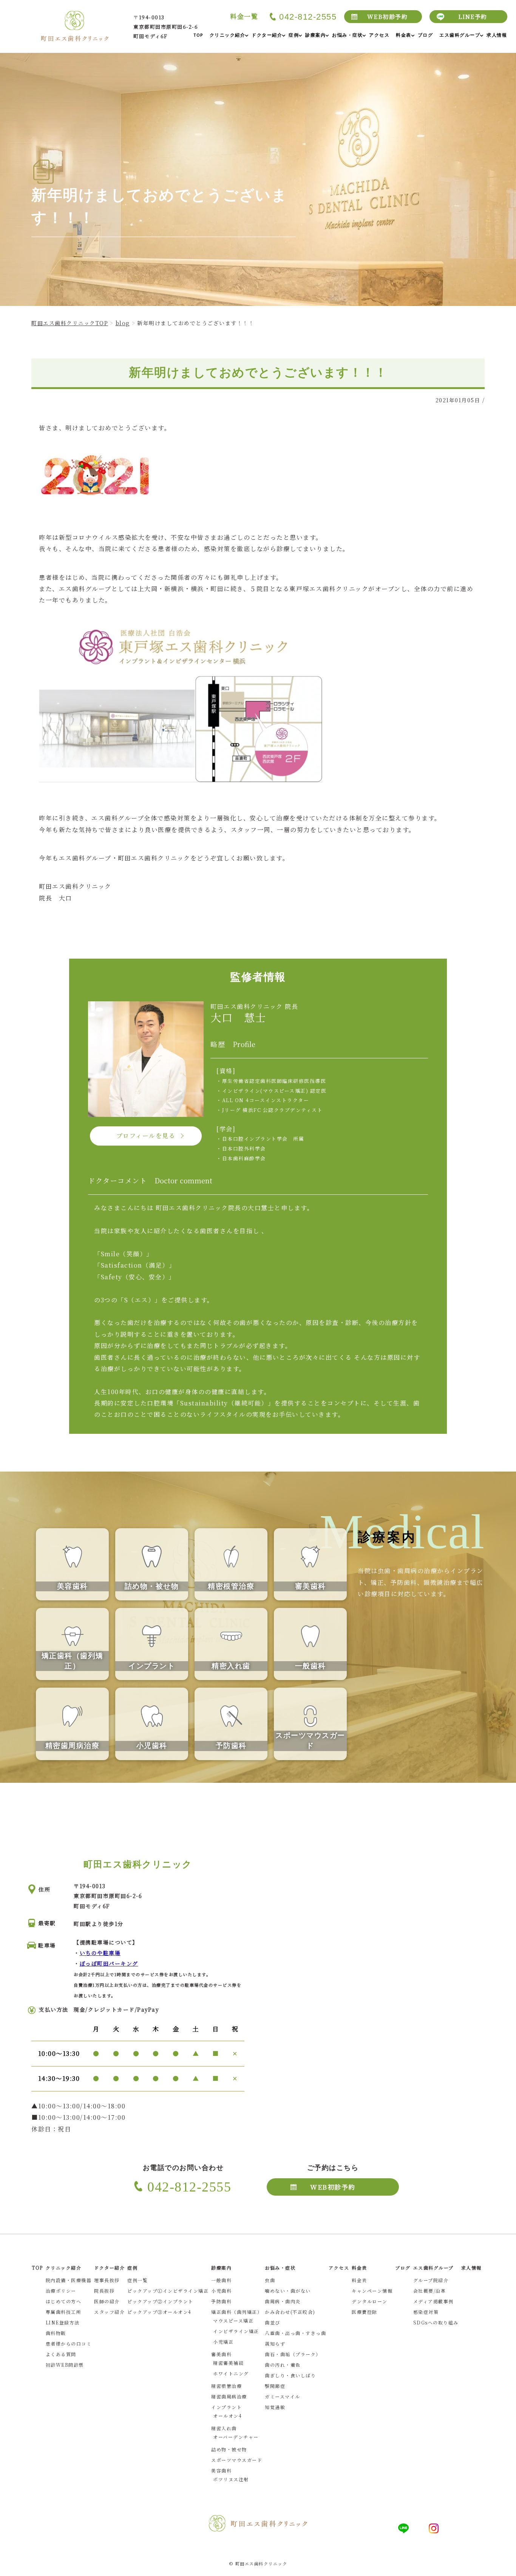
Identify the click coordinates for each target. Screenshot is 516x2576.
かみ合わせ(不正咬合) (290, 2312)
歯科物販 (56, 2333)
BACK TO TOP (506, 2566)
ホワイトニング (231, 2373)
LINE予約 (473, 16)
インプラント (226, 2407)
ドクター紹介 (109, 2268)
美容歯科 (221, 2470)
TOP (37, 2268)
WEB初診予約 (388, 16)
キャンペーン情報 (372, 2291)
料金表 (359, 2280)
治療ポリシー (61, 2291)
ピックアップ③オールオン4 (159, 2312)
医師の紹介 (107, 2301)
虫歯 (270, 2280)
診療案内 (221, 2268)
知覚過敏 (275, 2407)
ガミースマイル (283, 2396)
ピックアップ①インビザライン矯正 (168, 2291)
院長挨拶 (104, 2291)
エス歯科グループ (433, 2268)
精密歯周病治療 (229, 2396)
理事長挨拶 (107, 2280)
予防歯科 (221, 2301)
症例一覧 (137, 2280)
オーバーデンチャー (236, 2437)
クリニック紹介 (64, 2268)
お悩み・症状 (280, 2268)
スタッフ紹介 (109, 2312)
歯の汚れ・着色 (283, 2365)
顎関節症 (275, 2386)
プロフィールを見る (146, 1136)
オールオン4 (227, 2416)
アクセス (339, 2268)
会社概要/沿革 (430, 2291)
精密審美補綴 (228, 2363)
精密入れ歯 (224, 2428)
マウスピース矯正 (233, 2320)
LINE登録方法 (63, 2322)
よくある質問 (61, 2354)
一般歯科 (221, 2280)
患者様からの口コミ (69, 2344)
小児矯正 (223, 2342)
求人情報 (471, 2268)
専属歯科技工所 (64, 2312)
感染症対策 (426, 2312)
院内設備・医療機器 (69, 2280)
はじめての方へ (64, 2301)
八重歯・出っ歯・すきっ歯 (295, 2333)
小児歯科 (221, 2291)
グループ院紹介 (431, 2280)
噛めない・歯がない (288, 2291)
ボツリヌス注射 (231, 2479)
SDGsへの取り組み (436, 2322)
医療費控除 (365, 2312)
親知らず (275, 2344)
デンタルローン (370, 2301)
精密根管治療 (226, 2386)
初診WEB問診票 (65, 2365)
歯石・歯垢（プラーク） (293, 2354)
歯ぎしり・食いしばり (290, 2375)
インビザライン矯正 (236, 2331)
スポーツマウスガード (237, 2460)
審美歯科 (221, 2354)
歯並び (273, 2322)
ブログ (403, 2268)
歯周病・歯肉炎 (283, 2301)
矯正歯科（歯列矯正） (237, 2312)
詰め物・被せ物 (229, 2449)
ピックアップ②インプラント (160, 2301)
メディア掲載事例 (433, 2301)
